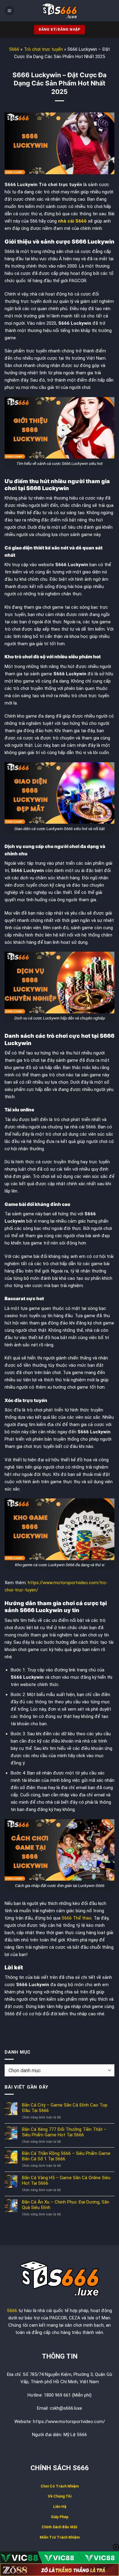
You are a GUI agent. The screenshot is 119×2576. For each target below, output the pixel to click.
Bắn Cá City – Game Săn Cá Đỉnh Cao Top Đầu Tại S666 (65, 2108)
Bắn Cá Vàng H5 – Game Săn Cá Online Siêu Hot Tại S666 (66, 2180)
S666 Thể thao (77, 1918)
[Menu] (9, 11)
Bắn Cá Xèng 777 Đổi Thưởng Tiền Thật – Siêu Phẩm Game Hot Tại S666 (64, 2132)
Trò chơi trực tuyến (43, 49)
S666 (14, 49)
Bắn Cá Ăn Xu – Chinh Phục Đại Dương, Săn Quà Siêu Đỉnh (66, 2205)
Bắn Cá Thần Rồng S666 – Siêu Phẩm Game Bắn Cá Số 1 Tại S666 (66, 2156)
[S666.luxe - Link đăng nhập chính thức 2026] (60, 11)
